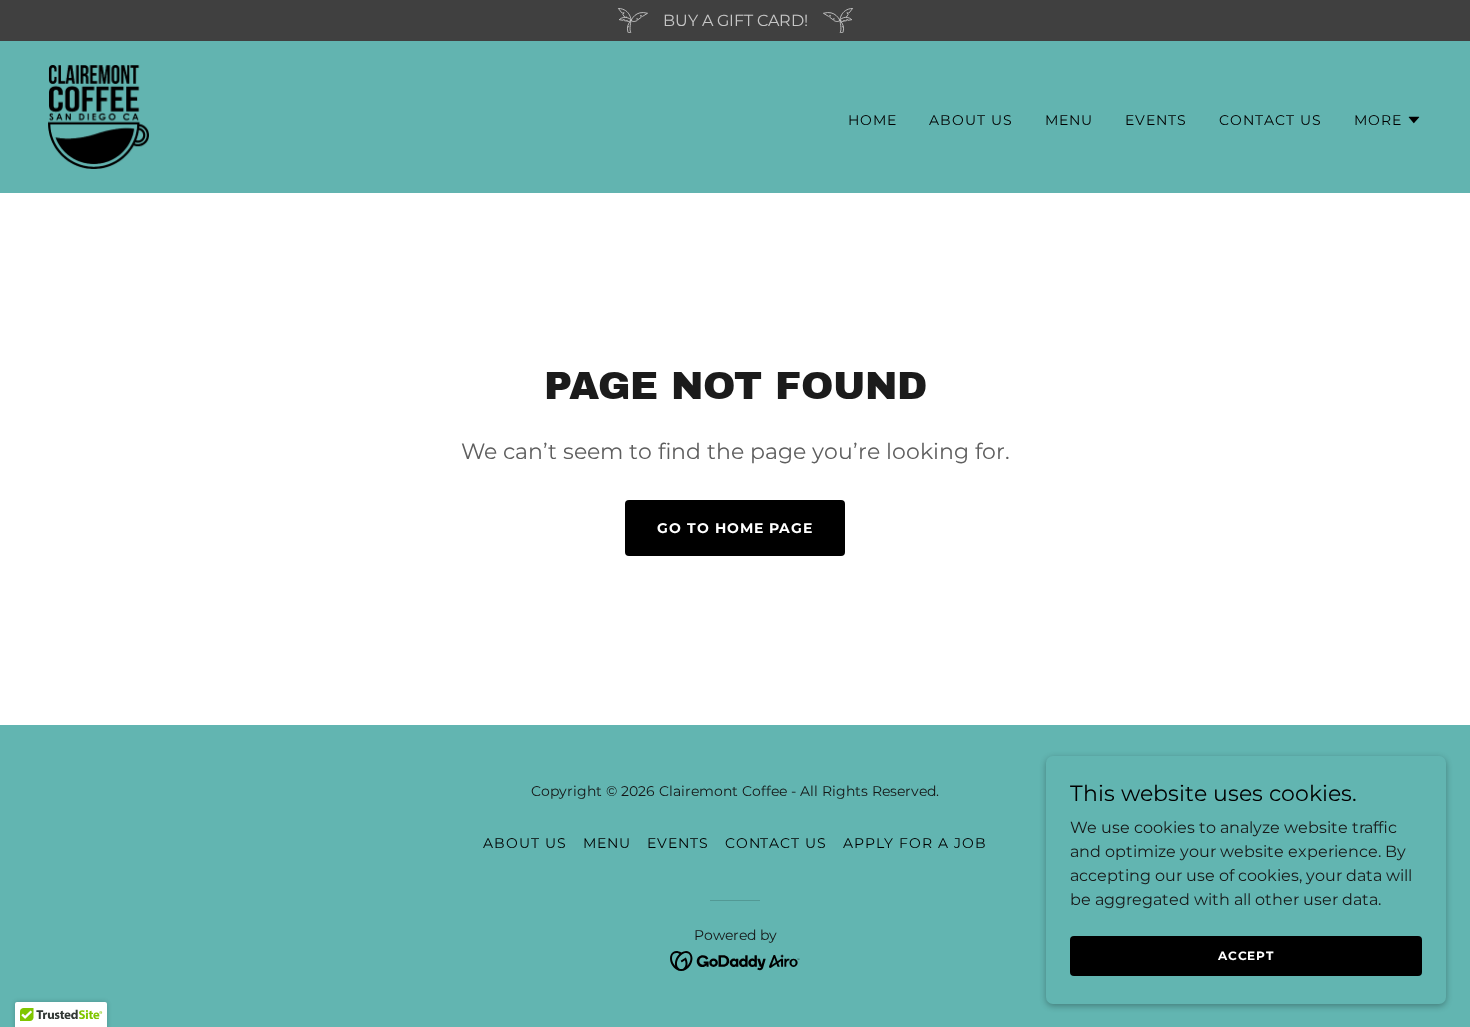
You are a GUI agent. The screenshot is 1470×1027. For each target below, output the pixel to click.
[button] (1388, 120)
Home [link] (872, 120)
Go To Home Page (735, 528)
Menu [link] (1069, 120)
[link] (98, 115)
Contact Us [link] (1270, 120)
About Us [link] (971, 120)
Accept (1246, 955)
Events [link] (1156, 120)
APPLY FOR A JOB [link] (915, 843)
